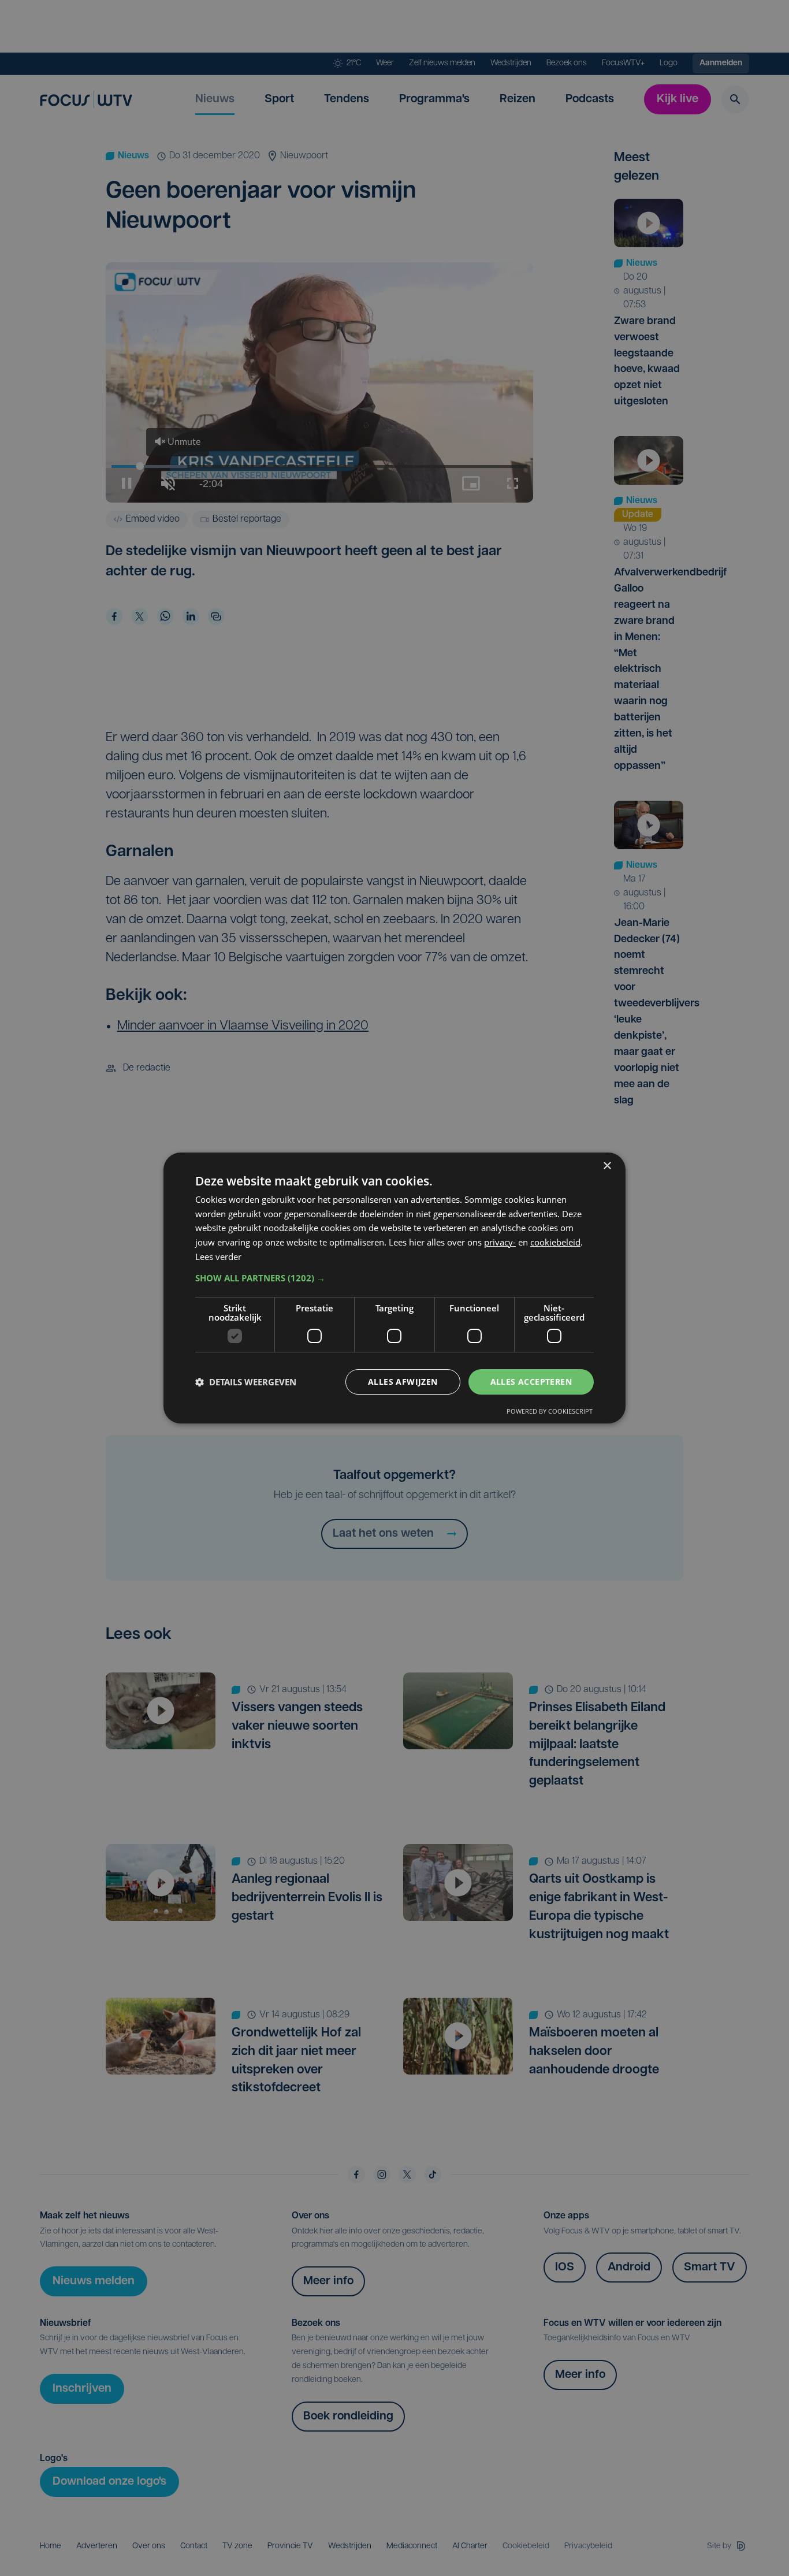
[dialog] (394, 1288)
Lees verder (218, 1257)
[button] (394, 1278)
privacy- (500, 1242)
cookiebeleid (555, 1242)
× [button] (607, 1166)
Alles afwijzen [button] (403, 1382)
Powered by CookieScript (550, 1411)
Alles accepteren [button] (531, 1382)
